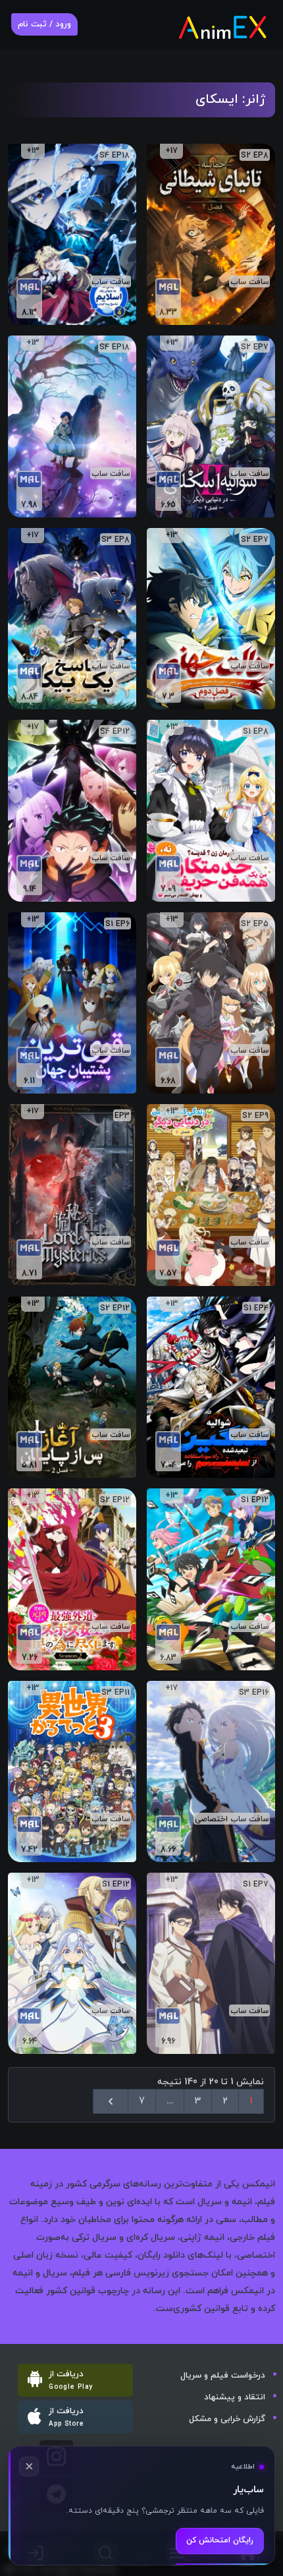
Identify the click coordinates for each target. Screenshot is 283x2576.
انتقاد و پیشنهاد (235, 2397)
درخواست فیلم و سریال (223, 2376)
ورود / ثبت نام (44, 24)
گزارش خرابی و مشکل (227, 2419)
